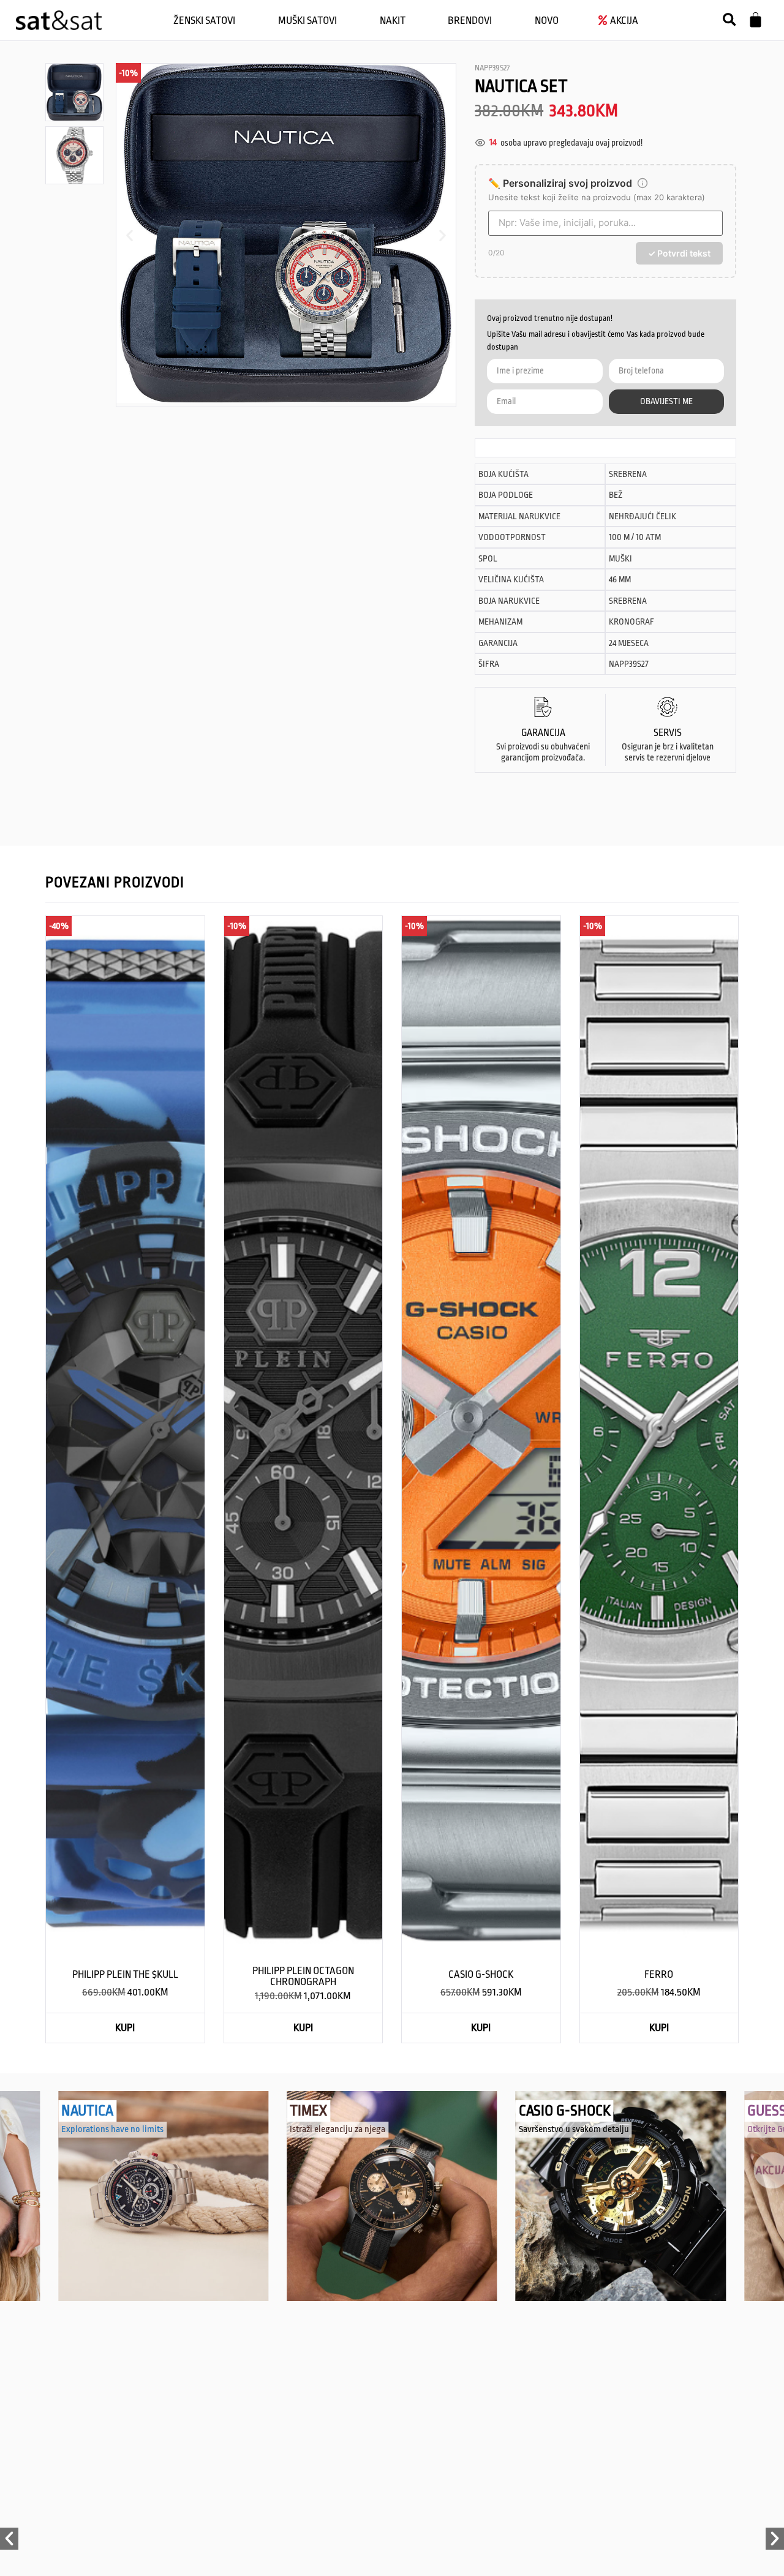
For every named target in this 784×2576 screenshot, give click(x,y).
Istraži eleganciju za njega (337, 2129)
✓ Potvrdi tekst (679, 253)
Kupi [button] (125, 2028)
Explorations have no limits (112, 2129)
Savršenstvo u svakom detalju (574, 2129)
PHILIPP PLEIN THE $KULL (125, 1974)
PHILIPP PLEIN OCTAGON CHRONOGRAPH (303, 1976)
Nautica (87, 2111)
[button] (729, 20)
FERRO (659, 1974)
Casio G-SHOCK (565, 2111)
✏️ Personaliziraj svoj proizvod (560, 183)
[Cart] (756, 20)
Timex (308, 2111)
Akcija (767, 2162)
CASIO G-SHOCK (481, 1974)
